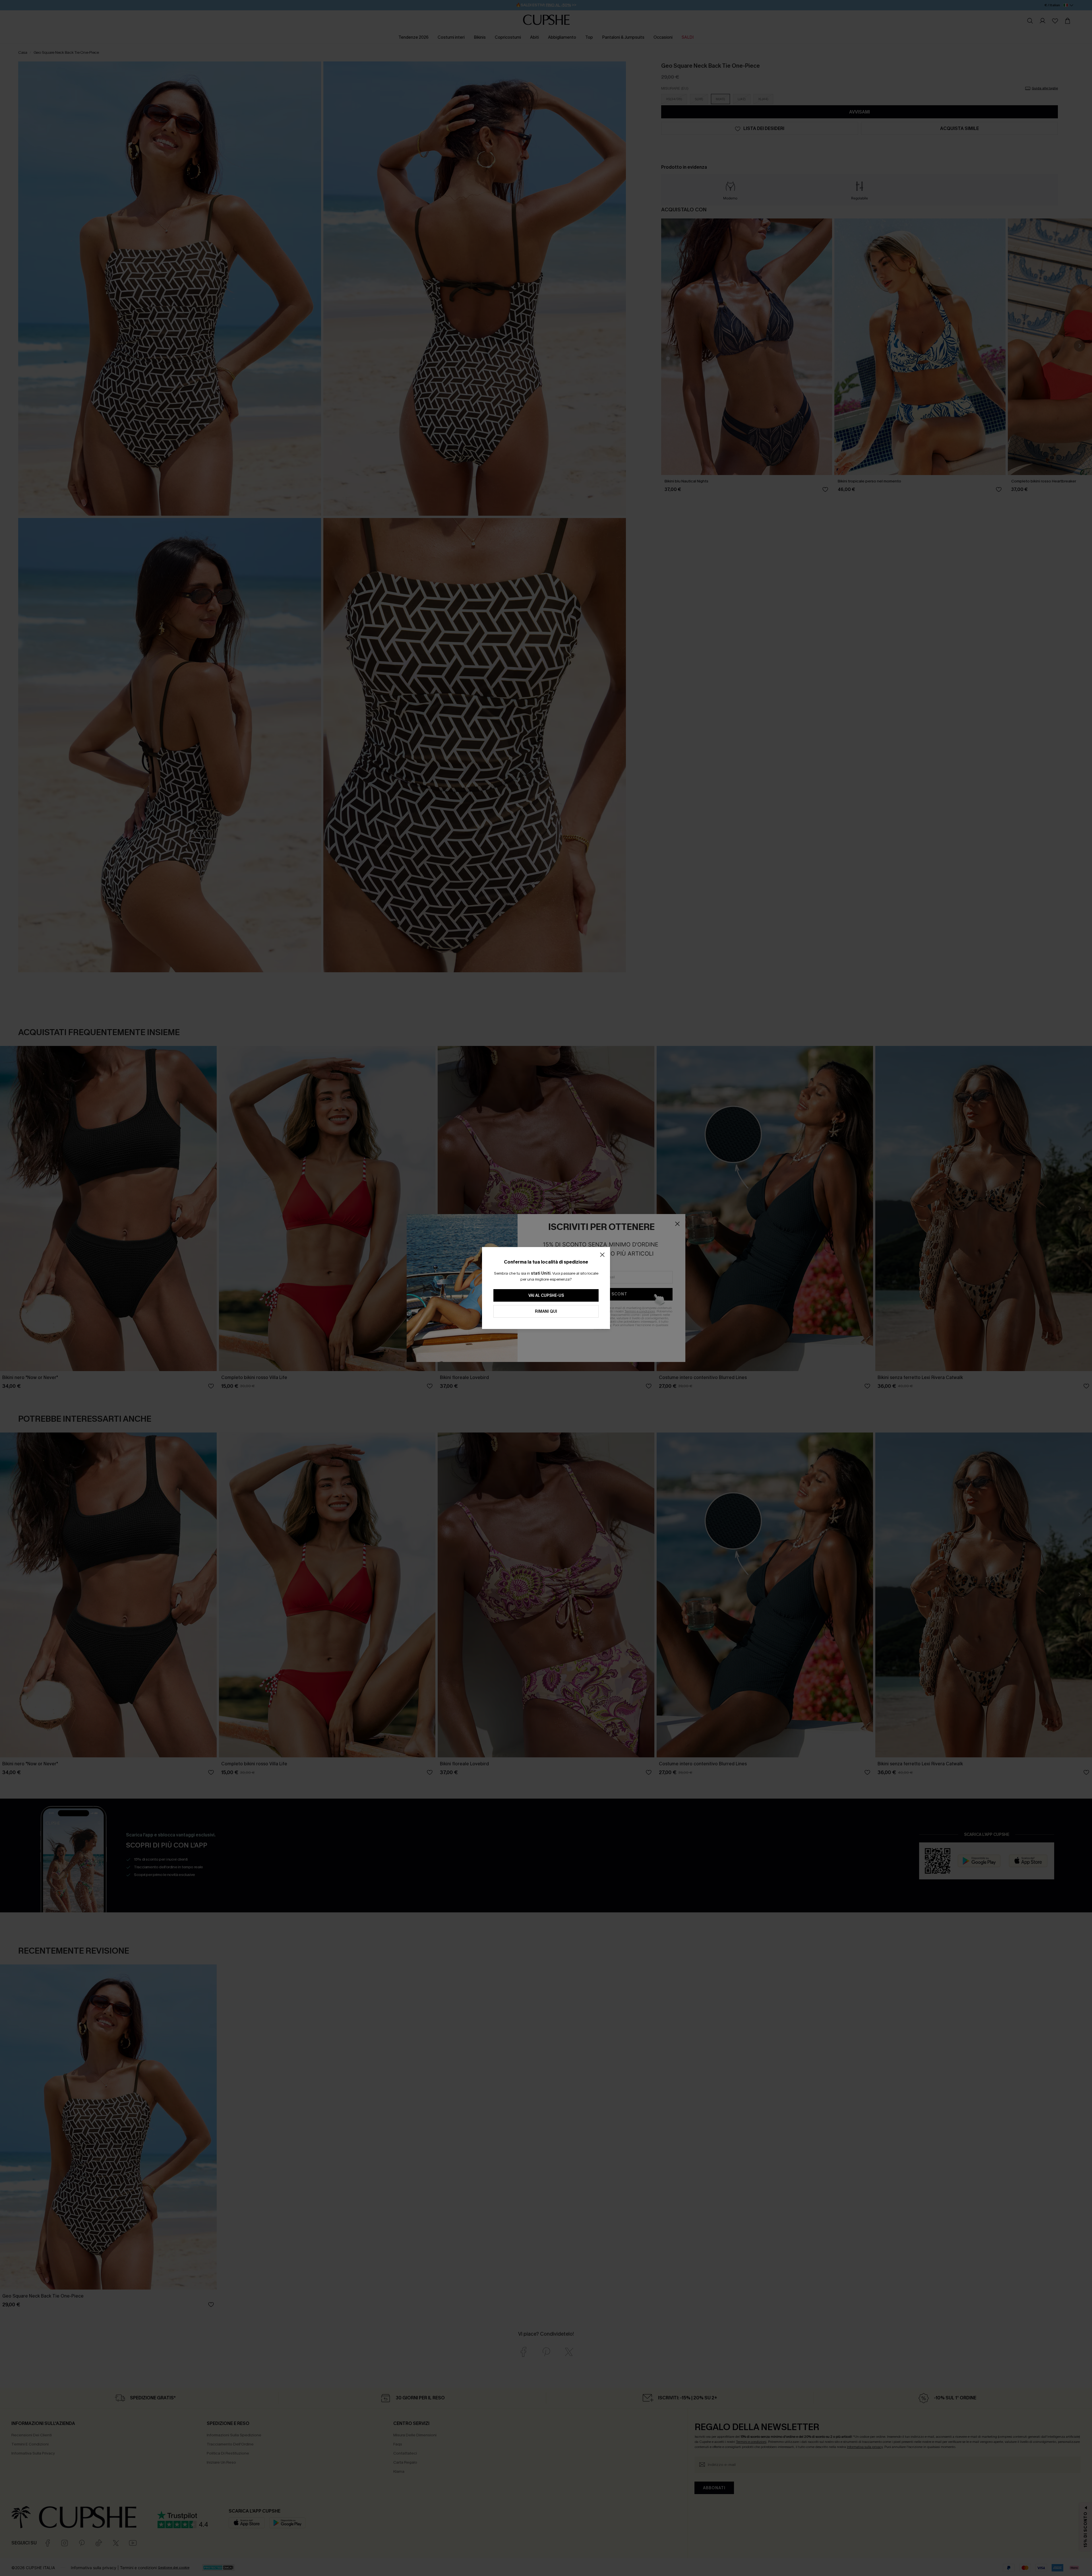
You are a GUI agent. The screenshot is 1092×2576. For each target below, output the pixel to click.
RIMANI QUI (546, 1311)
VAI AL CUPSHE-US (546, 1296)
